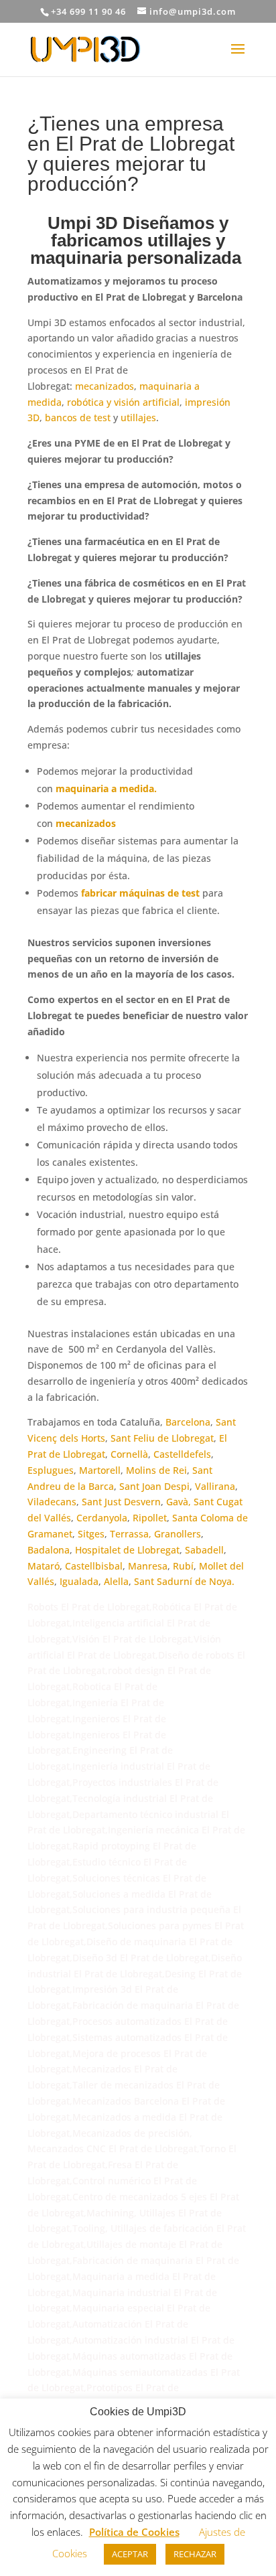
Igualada (79, 1581)
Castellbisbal (94, 1566)
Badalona (49, 1550)
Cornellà (129, 1454)
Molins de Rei (156, 1470)
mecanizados (105, 386)
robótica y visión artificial (123, 402)
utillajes (138, 418)
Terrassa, (131, 1534)
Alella (116, 1581)
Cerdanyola (102, 1518)
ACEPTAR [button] (130, 2554)
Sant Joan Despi (154, 1486)
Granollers (178, 1534)
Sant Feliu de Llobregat (162, 1438)
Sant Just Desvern (121, 1502)
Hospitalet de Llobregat (127, 1550)
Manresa (148, 1566)
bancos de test (78, 418)
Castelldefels (182, 1454)
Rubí (183, 1566)
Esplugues (51, 1470)
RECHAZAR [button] (195, 2554)
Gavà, (179, 1502)
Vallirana (215, 1486)
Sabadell (204, 1550)
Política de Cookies (134, 2532)
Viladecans (52, 1502)
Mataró (44, 1566)
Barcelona (188, 1422)
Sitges (91, 1534)
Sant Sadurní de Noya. (184, 1581)
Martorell (100, 1470)
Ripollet (150, 1518)
